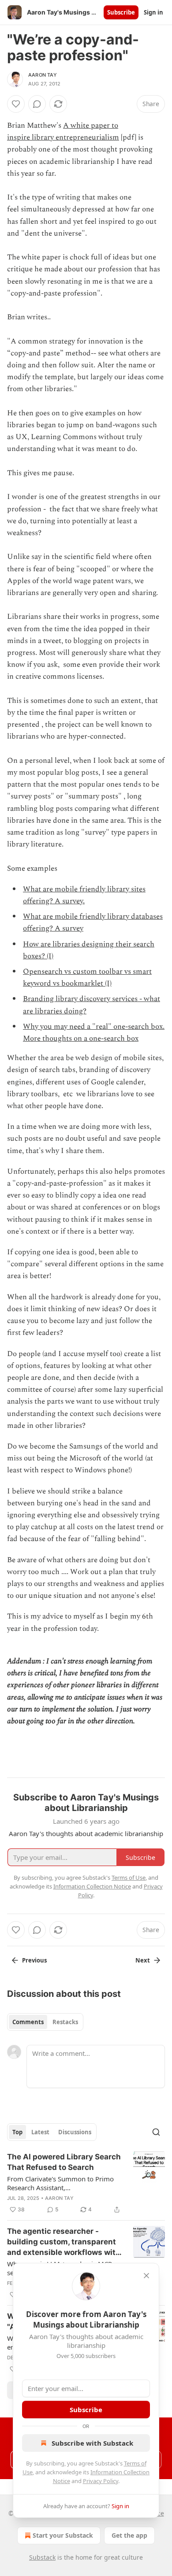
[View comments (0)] (37, 104)
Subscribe (121, 12)
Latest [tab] (40, 2132)
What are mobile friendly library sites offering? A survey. (84, 895)
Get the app (129, 2535)
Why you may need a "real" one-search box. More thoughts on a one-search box (94, 1033)
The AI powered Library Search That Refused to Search (64, 2162)
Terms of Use (129, 1877)
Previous (34, 1960)
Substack (42, 2557)
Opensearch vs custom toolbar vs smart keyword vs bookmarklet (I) (87, 978)
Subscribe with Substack (92, 2443)
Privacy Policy (101, 2481)
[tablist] (45, 2022)
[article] (86, 2183)
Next (143, 1960)
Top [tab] (17, 2132)
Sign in (153, 12)
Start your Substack (63, 2535)
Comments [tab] (28, 2022)
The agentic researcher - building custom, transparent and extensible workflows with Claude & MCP (64, 2242)
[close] (146, 2276)
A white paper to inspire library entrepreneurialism (63, 131)
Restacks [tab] (65, 2022)
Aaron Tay (43, 75)
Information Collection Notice (92, 1886)
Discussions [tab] (75, 2132)
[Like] (16, 104)
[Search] (156, 2132)
